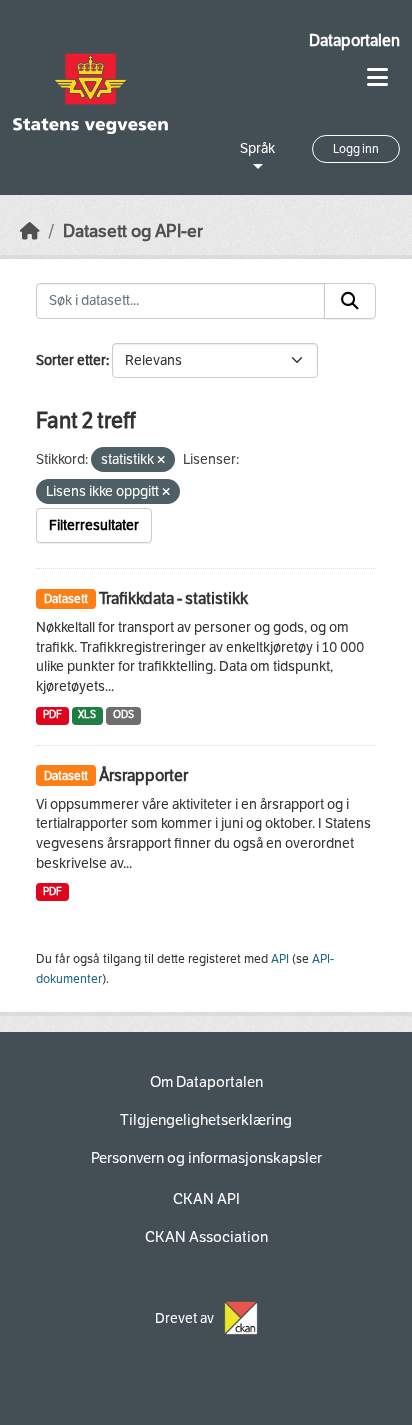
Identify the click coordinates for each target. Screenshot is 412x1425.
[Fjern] (161, 460)
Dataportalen (354, 40)
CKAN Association (206, 1237)
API (280, 959)
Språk (257, 148)
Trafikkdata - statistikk (173, 598)
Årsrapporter (143, 775)
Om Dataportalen (206, 1082)
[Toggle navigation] (377, 77)
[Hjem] (30, 231)
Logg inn (356, 149)
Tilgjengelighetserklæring (206, 1120)
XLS (87, 714)
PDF (52, 714)
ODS (123, 714)
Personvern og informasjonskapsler (206, 1158)
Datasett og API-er (133, 231)
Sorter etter (71, 360)
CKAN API (206, 1199)
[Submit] (350, 301)
